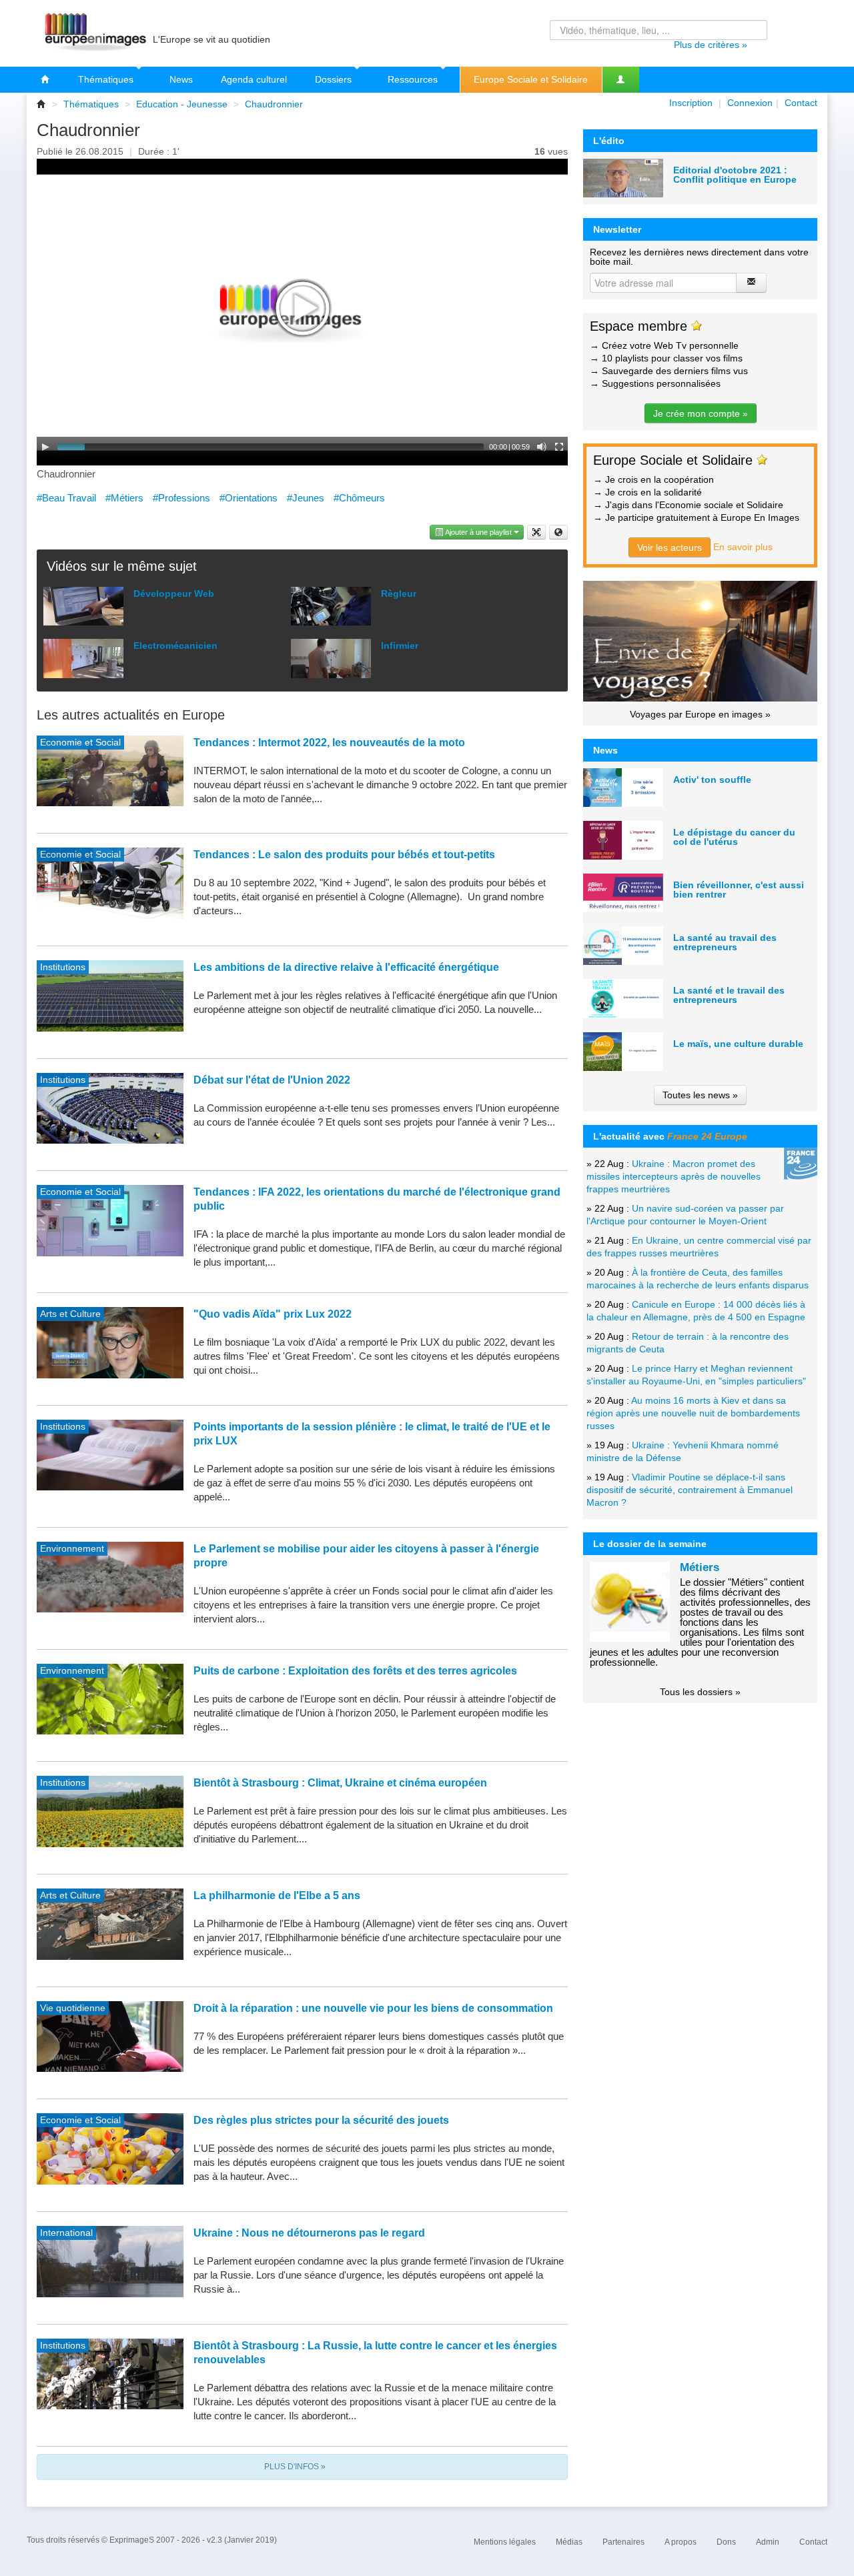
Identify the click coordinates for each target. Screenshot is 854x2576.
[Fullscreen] (559, 447)
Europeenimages (93, 33)
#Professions (181, 498)
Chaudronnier (274, 104)
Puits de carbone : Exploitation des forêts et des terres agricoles (355, 1671)
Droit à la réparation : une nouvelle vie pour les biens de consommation (373, 2008)
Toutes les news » (700, 1095)
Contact (801, 103)
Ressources (414, 79)
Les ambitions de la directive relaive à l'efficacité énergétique (346, 967)
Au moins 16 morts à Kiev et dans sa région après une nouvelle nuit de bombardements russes (693, 1413)
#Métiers (124, 498)
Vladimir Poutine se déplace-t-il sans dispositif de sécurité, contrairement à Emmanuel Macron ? (690, 1490)
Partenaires (623, 2542)
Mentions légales (505, 2542)
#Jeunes (306, 498)
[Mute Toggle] (542, 447)
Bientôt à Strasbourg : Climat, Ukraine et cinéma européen (340, 1783)
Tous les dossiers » (700, 1692)
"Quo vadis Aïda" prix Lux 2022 (273, 1314)
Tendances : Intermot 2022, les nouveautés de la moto (329, 743)
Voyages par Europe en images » (700, 714)
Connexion (750, 103)
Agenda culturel (254, 79)
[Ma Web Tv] (620, 80)
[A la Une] (45, 80)
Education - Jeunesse (182, 104)
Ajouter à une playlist (479, 532)
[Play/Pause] (45, 447)
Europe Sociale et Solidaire (531, 79)
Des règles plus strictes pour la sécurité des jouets (321, 2120)
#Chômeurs (359, 498)
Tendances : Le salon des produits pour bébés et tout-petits (344, 855)
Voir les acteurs (670, 547)
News (181, 79)
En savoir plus (743, 547)
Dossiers (335, 79)
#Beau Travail (66, 498)
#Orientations (249, 498)
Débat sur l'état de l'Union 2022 (272, 1080)
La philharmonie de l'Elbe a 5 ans (277, 1895)
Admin (768, 2542)
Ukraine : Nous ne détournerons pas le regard (309, 2233)
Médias (569, 2542)
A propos (681, 2542)
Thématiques (107, 79)
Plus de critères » (711, 45)
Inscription (691, 103)
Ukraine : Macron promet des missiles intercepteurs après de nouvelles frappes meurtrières (674, 1176)
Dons (726, 2542)
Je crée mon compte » (701, 413)
